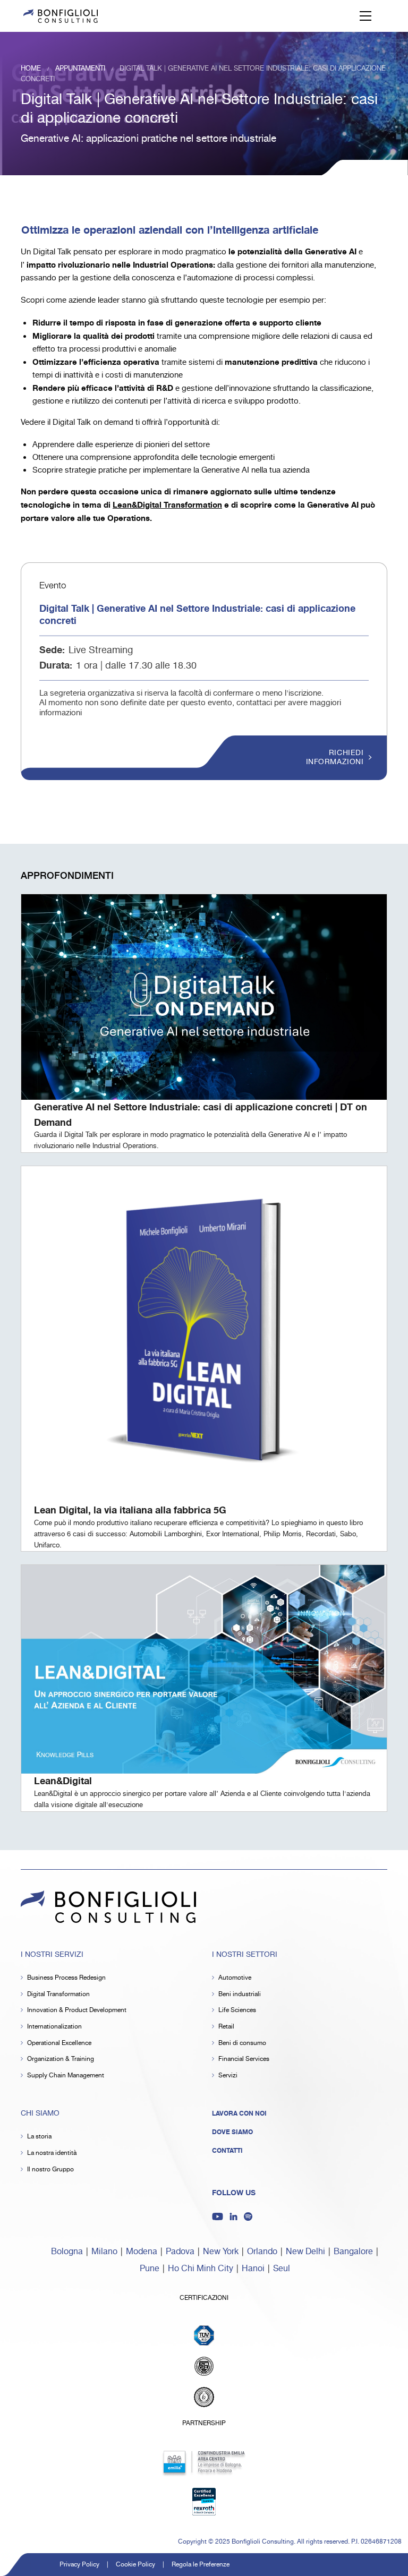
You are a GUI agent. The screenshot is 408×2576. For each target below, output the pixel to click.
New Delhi (305, 2252)
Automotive (235, 1978)
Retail (226, 2027)
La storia (39, 2137)
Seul (282, 2269)
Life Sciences (237, 2010)
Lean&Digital (63, 1781)
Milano (104, 2252)
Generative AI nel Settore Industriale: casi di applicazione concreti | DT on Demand (201, 1115)
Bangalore (353, 2252)
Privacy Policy (79, 2565)
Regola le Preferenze (201, 2565)
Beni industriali (240, 1994)
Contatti (227, 2151)
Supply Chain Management (66, 2076)
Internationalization (54, 2027)
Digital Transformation (58, 1994)
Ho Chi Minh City (201, 2269)
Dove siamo (232, 2132)
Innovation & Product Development (77, 2010)
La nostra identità (52, 2153)
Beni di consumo (242, 2043)
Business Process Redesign (66, 1978)
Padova (180, 2252)
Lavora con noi (239, 2113)
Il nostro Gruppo (50, 2170)
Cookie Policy (135, 2565)
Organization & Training (61, 2059)
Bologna (67, 2252)
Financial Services (244, 2059)
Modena (142, 2252)
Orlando (262, 2252)
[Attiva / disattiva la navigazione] (365, 16)
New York (221, 2252)
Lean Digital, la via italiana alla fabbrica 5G (130, 1510)
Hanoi (253, 2269)
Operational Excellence (59, 2043)
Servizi (228, 2076)
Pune (150, 2269)
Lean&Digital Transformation (167, 505)
